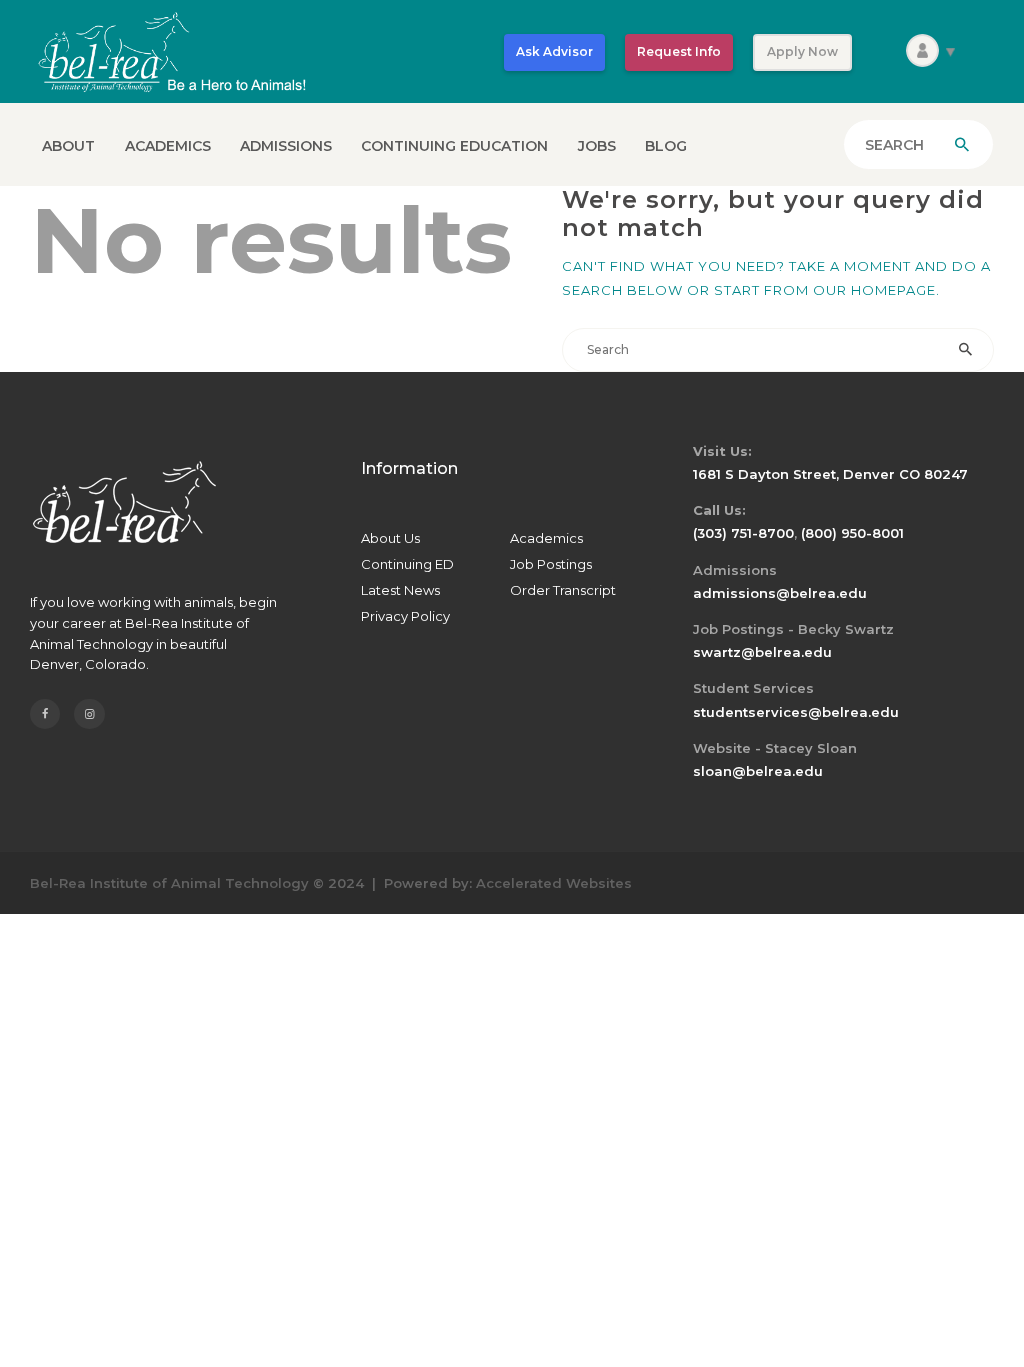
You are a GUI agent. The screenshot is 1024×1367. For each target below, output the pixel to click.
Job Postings (551, 564)
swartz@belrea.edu (762, 652)
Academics (546, 538)
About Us (390, 538)
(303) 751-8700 (743, 533)
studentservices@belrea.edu (796, 712)
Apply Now (802, 51)
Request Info (679, 51)
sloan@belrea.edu (758, 771)
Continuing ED (407, 564)
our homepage (874, 290)
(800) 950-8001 (852, 533)
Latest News (400, 590)
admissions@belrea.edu (780, 593)
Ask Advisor (554, 51)
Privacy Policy (405, 616)
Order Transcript (563, 590)
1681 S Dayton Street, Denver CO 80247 (830, 474)
